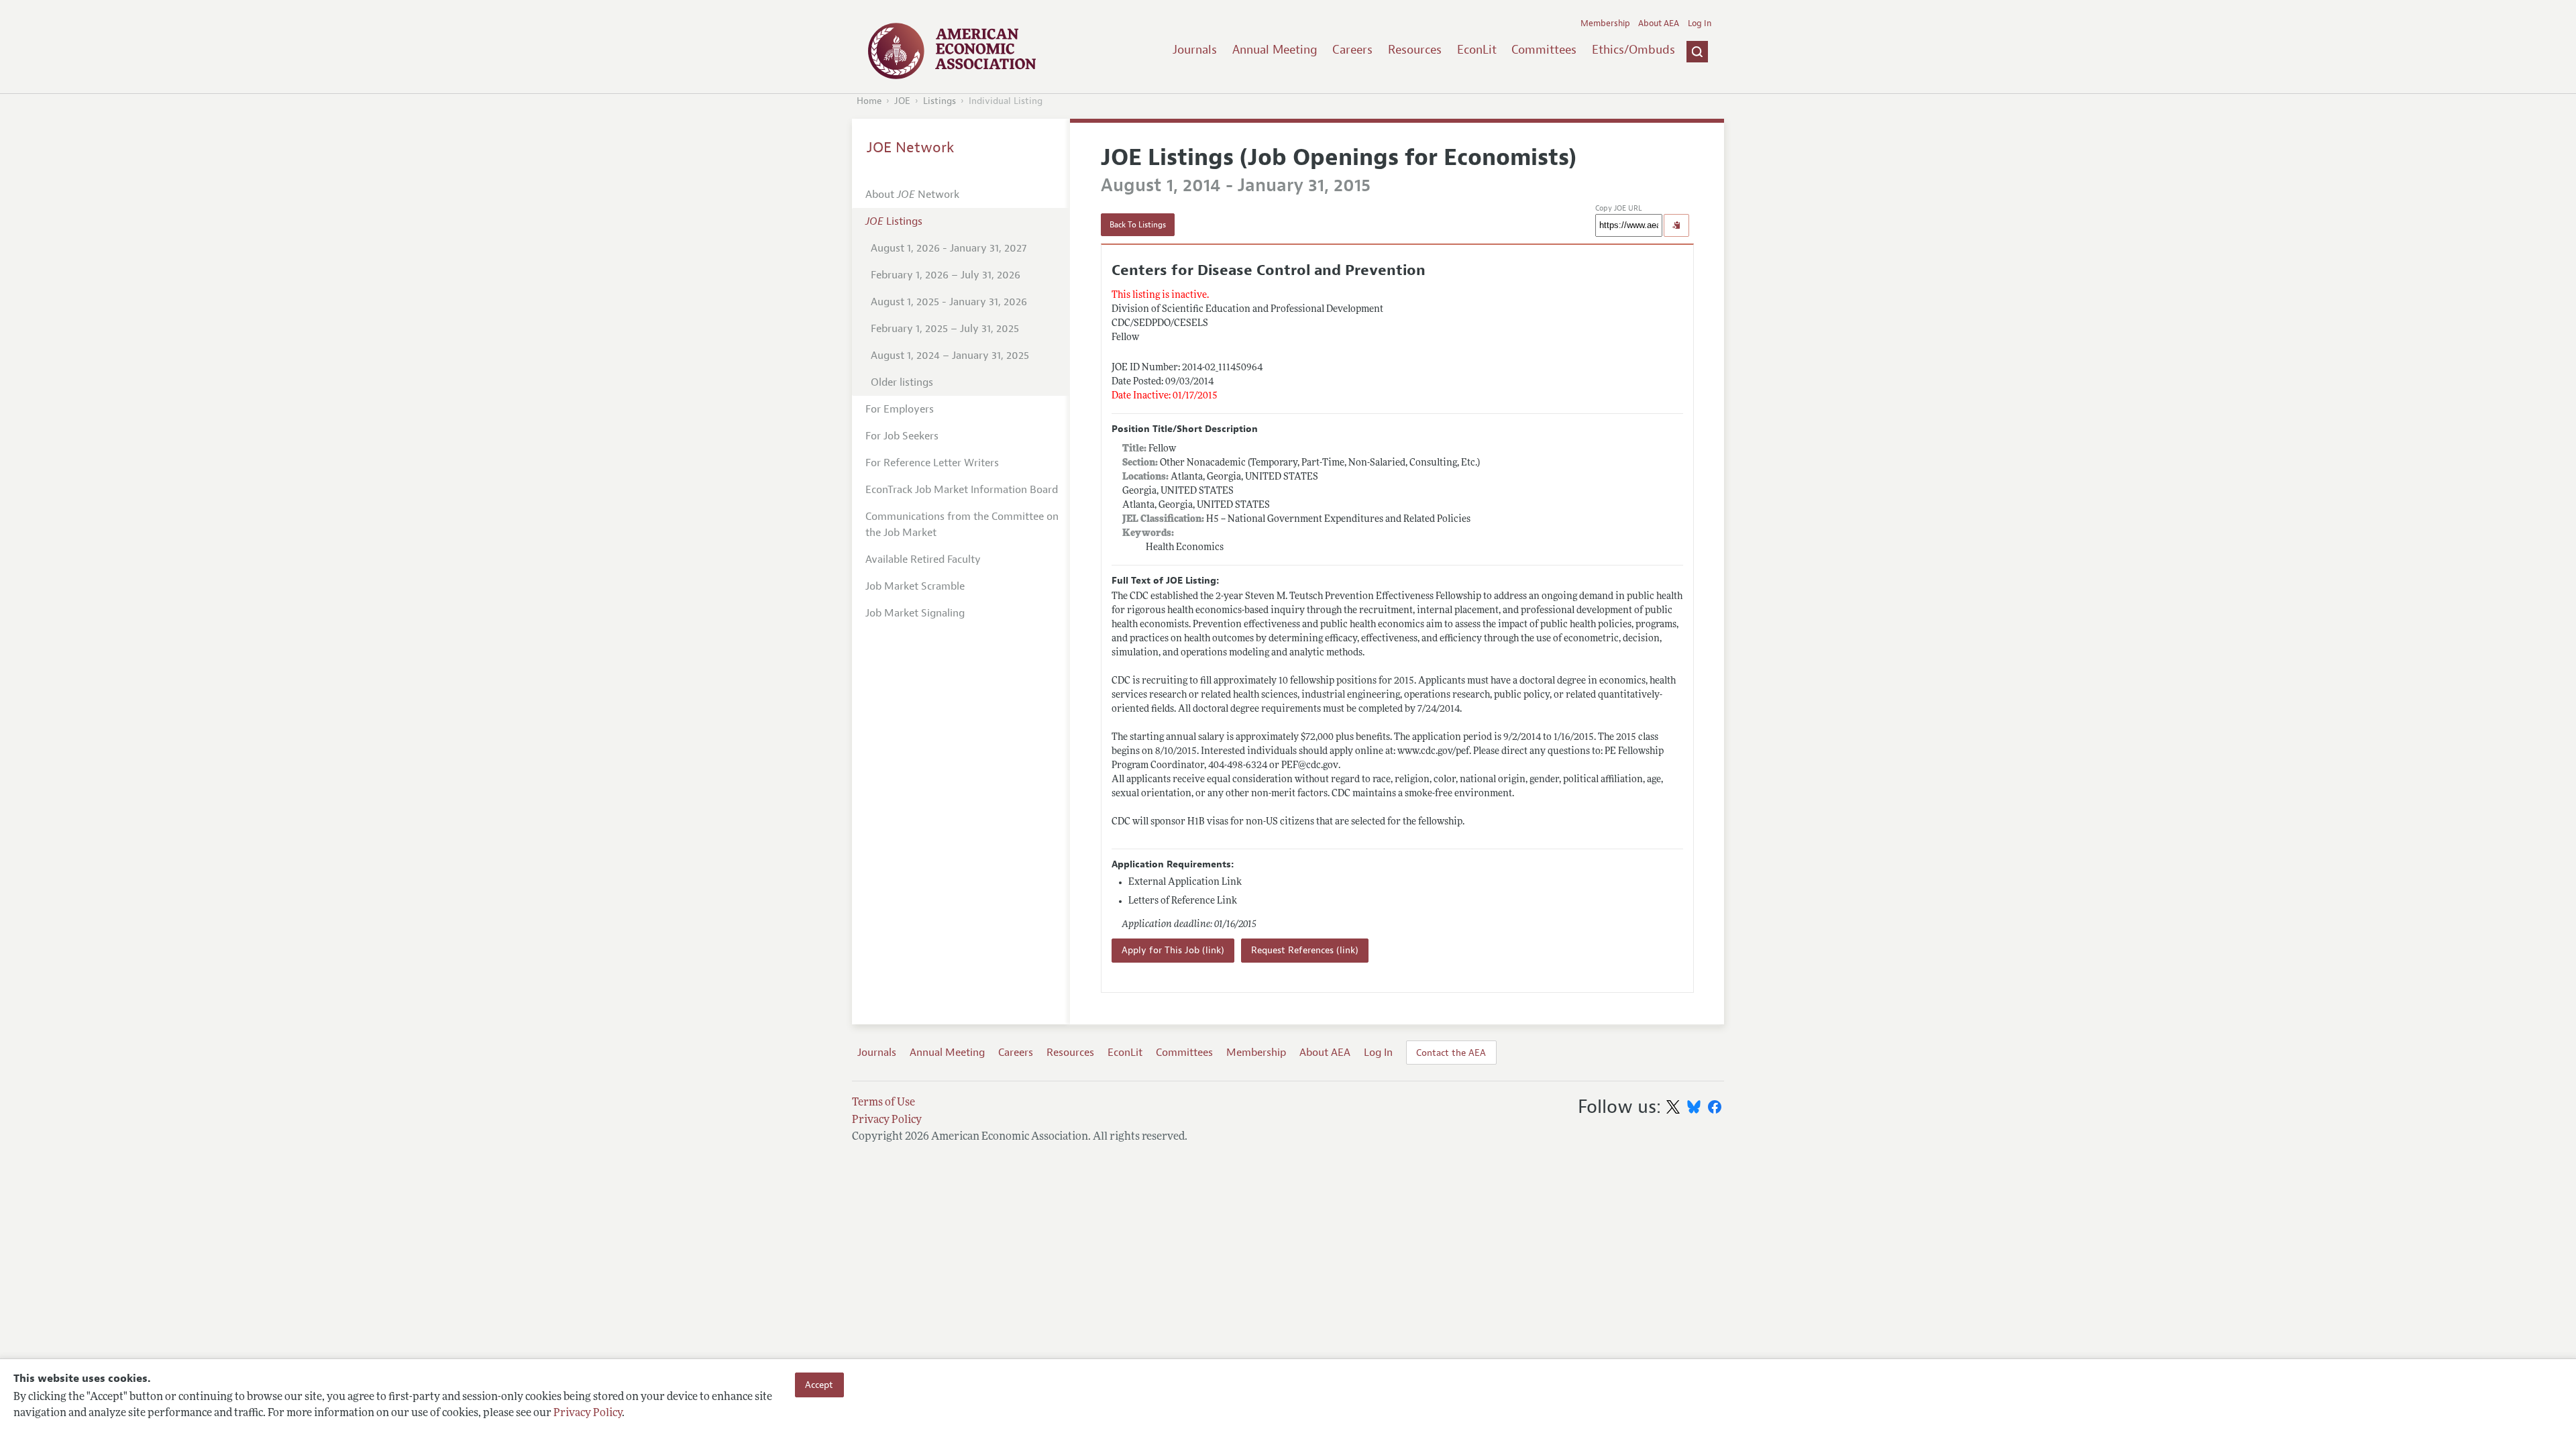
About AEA (1659, 23)
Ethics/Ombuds (1633, 50)
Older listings (902, 382)
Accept (819, 1385)
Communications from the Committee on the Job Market (962, 525)
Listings (940, 101)
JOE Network (911, 148)
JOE (902, 101)
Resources (1415, 50)
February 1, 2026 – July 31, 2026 (946, 275)
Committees (1544, 50)
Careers (1352, 50)
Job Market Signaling (915, 613)
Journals (1195, 50)
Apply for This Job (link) (1173, 950)
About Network (912, 195)
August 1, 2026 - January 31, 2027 (949, 248)
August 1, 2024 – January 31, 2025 (950, 356)
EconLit (1477, 50)
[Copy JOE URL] (1676, 225)
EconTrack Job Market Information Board (962, 490)
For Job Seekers (902, 436)
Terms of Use (883, 1103)
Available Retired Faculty (923, 559)
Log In (1700, 23)
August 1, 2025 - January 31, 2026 (949, 302)
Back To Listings (1138, 225)
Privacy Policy (588, 1413)
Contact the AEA (1451, 1053)
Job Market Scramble (915, 586)
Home (869, 101)
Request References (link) (1305, 950)
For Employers (900, 409)
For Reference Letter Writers (932, 463)
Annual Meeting (1275, 50)
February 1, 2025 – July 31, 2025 (945, 329)
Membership (1605, 23)
